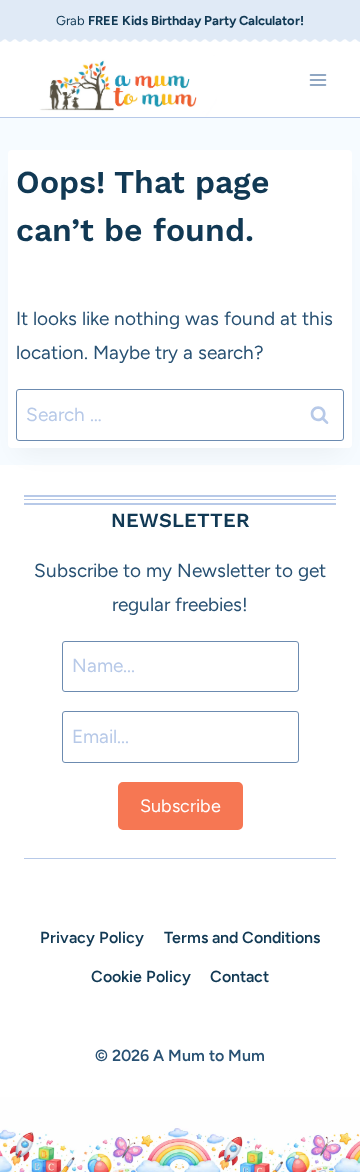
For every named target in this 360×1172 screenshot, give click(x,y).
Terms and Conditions (242, 937)
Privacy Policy (92, 937)
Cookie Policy (141, 976)
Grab (180, 20)
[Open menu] (317, 79)
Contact (239, 976)
